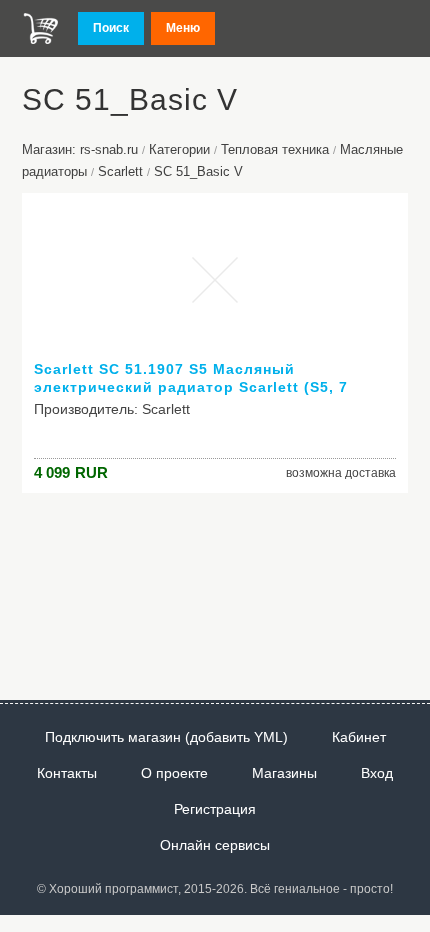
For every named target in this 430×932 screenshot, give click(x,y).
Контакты (67, 773)
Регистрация (215, 809)
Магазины (284, 773)
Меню (183, 28)
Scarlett (120, 171)
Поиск (111, 28)
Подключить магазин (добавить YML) (166, 737)
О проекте (174, 773)
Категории (179, 149)
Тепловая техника (275, 149)
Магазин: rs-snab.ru (80, 149)
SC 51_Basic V (198, 171)
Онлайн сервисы (215, 845)
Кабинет (359, 737)
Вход (377, 773)
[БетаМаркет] (41, 28)
